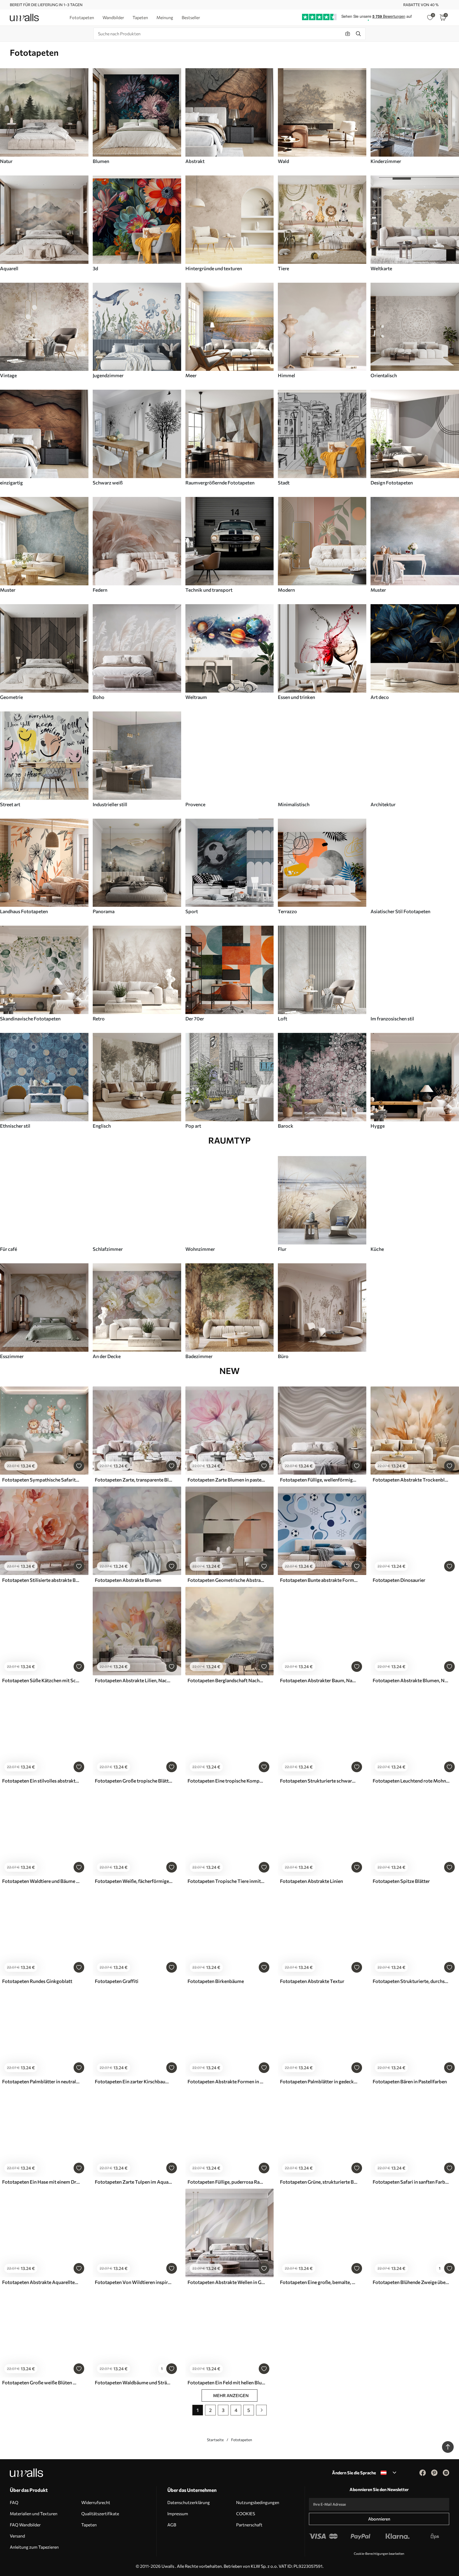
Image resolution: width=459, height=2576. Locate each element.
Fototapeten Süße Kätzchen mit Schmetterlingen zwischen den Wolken (41, 1680)
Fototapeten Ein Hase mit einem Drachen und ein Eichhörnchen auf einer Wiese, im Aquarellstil (41, 2182)
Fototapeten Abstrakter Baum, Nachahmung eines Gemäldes (319, 1680)
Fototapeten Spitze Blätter (401, 1881)
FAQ (14, 2502)
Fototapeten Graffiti (117, 1981)
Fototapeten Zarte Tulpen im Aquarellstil (134, 2182)
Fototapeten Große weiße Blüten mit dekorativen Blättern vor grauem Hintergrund (41, 2382)
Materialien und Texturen (34, 2513)
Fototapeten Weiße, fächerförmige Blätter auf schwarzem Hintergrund (134, 1881)
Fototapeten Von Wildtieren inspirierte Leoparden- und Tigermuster (134, 2282)
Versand (17, 2536)
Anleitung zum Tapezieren (34, 2547)
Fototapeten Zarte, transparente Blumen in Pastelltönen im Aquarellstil (134, 1480)
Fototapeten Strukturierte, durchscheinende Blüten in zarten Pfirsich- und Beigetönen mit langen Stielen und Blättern (411, 1981)
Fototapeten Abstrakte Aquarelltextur (41, 2282)
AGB (172, 2525)
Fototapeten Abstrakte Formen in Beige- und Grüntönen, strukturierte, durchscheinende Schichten (226, 2081)
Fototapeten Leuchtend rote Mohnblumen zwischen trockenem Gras (411, 1781)
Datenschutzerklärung (189, 2502)
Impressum (178, 2513)
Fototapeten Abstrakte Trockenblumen (411, 1480)
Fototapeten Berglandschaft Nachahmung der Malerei (226, 1680)
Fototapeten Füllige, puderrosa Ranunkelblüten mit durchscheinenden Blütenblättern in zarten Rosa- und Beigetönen (226, 2182)
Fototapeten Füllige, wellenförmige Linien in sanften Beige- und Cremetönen (319, 1480)
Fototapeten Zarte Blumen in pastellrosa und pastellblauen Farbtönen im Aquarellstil (226, 1480)
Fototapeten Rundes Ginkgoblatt (37, 1981)
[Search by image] (348, 34)
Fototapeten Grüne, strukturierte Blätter (319, 2182)
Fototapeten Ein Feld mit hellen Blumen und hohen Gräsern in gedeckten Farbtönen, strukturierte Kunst (226, 2382)
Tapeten (89, 2525)
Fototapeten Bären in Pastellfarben (410, 2081)
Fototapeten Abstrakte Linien (311, 1881)
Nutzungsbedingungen (258, 2502)
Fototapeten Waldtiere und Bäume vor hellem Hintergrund (41, 1881)
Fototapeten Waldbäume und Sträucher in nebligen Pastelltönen (134, 2382)
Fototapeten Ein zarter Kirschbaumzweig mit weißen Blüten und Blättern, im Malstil (134, 2081)
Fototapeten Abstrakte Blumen (128, 1580)
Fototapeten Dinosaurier (399, 1580)
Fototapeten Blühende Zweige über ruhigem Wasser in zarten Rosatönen (411, 2282)
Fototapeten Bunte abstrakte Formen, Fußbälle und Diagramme (319, 1580)
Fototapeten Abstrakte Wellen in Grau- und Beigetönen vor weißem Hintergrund (226, 2282)
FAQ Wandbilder (25, 2525)
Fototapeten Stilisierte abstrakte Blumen (41, 1580)
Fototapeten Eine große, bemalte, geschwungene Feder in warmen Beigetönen (319, 2282)
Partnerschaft (249, 2525)
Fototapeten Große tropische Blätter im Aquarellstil (134, 1781)
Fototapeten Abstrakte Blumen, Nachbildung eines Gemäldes (411, 1680)
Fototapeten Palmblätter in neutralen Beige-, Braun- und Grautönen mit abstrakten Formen (41, 2081)
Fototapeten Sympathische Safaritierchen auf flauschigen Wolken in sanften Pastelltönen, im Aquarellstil (41, 1480)
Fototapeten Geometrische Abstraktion (226, 1580)
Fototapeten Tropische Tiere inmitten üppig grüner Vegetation (226, 1881)
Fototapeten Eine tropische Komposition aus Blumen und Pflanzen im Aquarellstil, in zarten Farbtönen (226, 1781)
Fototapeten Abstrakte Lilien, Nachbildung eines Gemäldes (134, 1680)
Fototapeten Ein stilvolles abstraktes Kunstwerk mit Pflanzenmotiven (41, 1781)
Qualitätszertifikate (100, 2513)
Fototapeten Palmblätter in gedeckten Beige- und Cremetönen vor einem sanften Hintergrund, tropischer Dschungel (319, 2081)
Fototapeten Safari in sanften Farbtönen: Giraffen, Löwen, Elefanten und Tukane (411, 2182)
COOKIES (246, 2513)
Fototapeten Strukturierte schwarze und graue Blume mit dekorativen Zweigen (319, 1781)
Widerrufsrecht (96, 2502)
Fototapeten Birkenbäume (216, 1981)
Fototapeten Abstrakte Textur (312, 1981)
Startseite (215, 2440)
